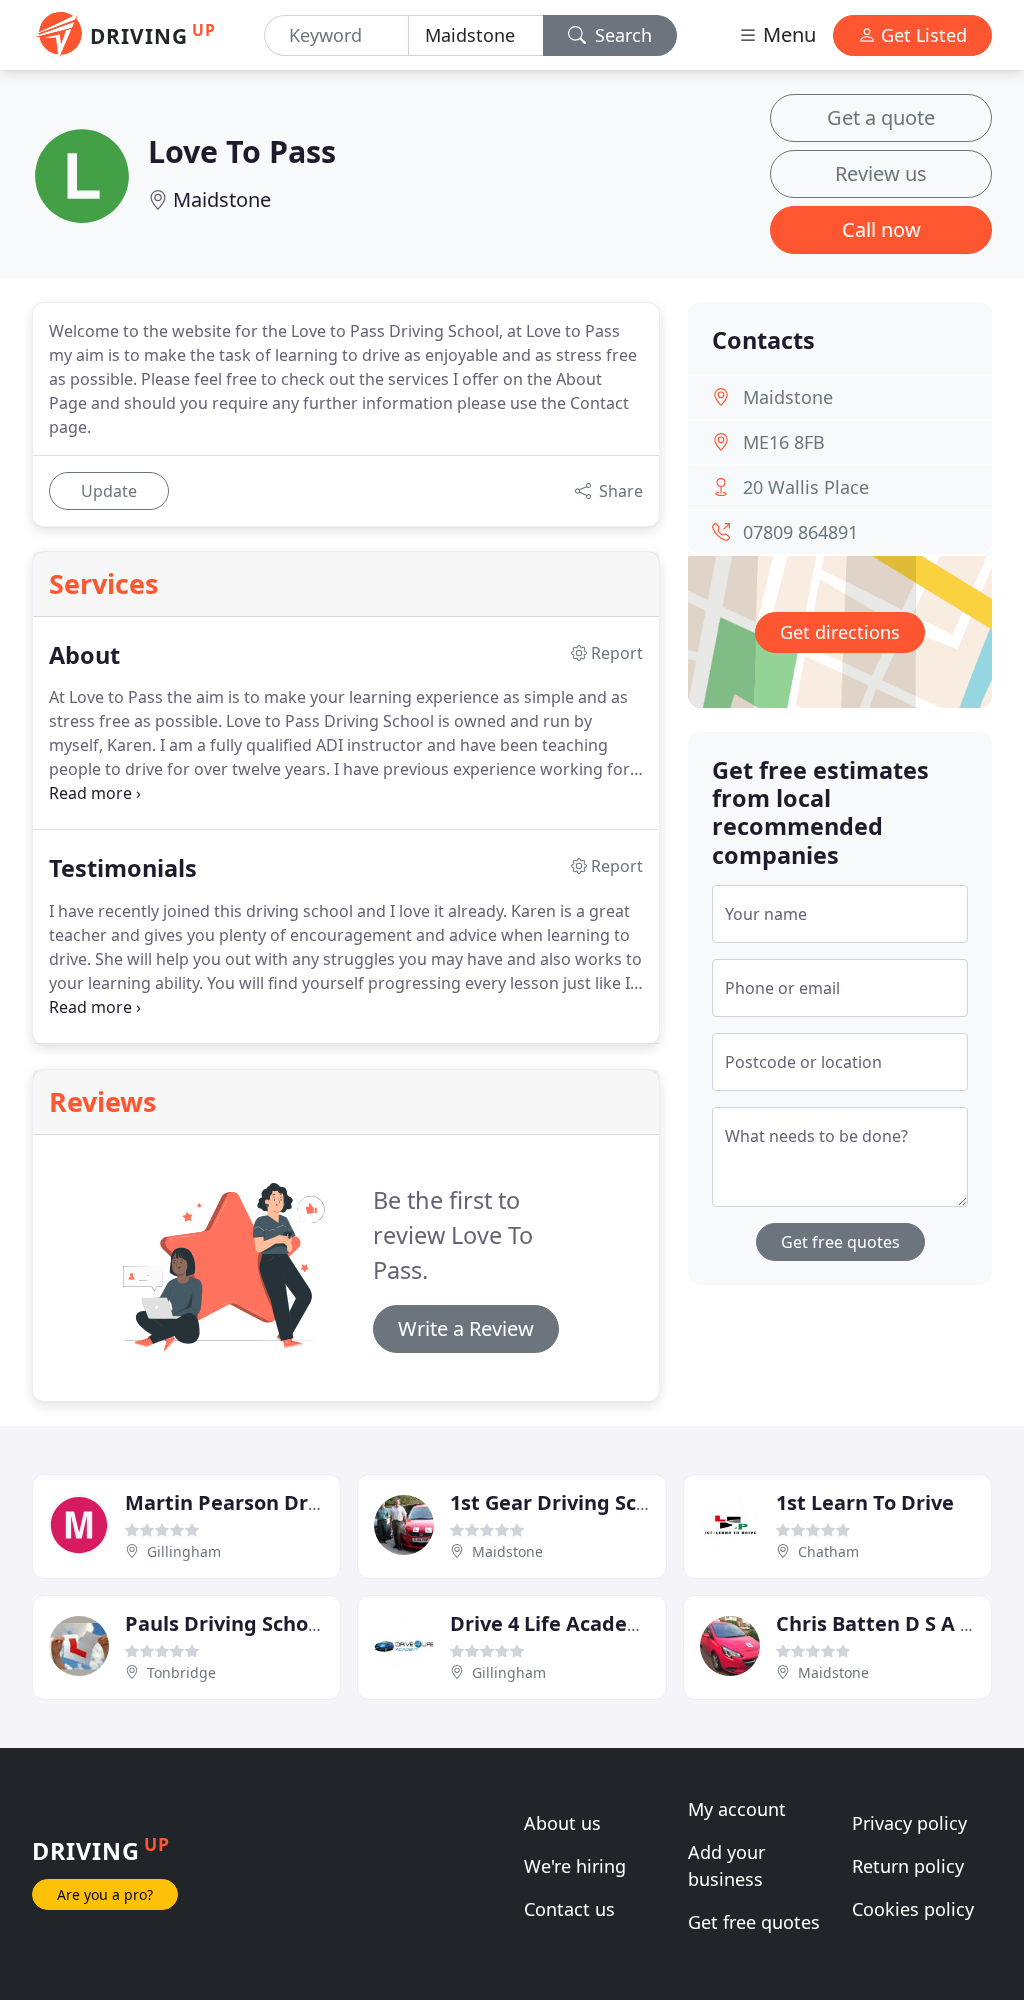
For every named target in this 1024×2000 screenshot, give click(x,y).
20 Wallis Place (806, 487)
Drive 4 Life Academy (554, 1623)
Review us (881, 173)
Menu (787, 34)
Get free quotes (840, 1242)
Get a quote (881, 117)
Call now (881, 229)
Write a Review (466, 1328)
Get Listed (921, 35)
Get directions (840, 632)
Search (621, 35)
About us (562, 1823)
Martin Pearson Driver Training (279, 1502)
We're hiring (575, 1866)
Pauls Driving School (225, 1623)
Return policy (908, 1866)
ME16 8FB (784, 442)
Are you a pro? (105, 1894)
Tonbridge (181, 1672)
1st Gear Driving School (564, 1502)
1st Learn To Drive (865, 1502)
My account (737, 1809)
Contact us (569, 1909)
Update (109, 491)
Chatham (828, 1551)
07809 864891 (800, 532)
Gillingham (184, 1551)
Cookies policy (913, 1909)
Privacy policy (909, 1823)
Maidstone (222, 199)
